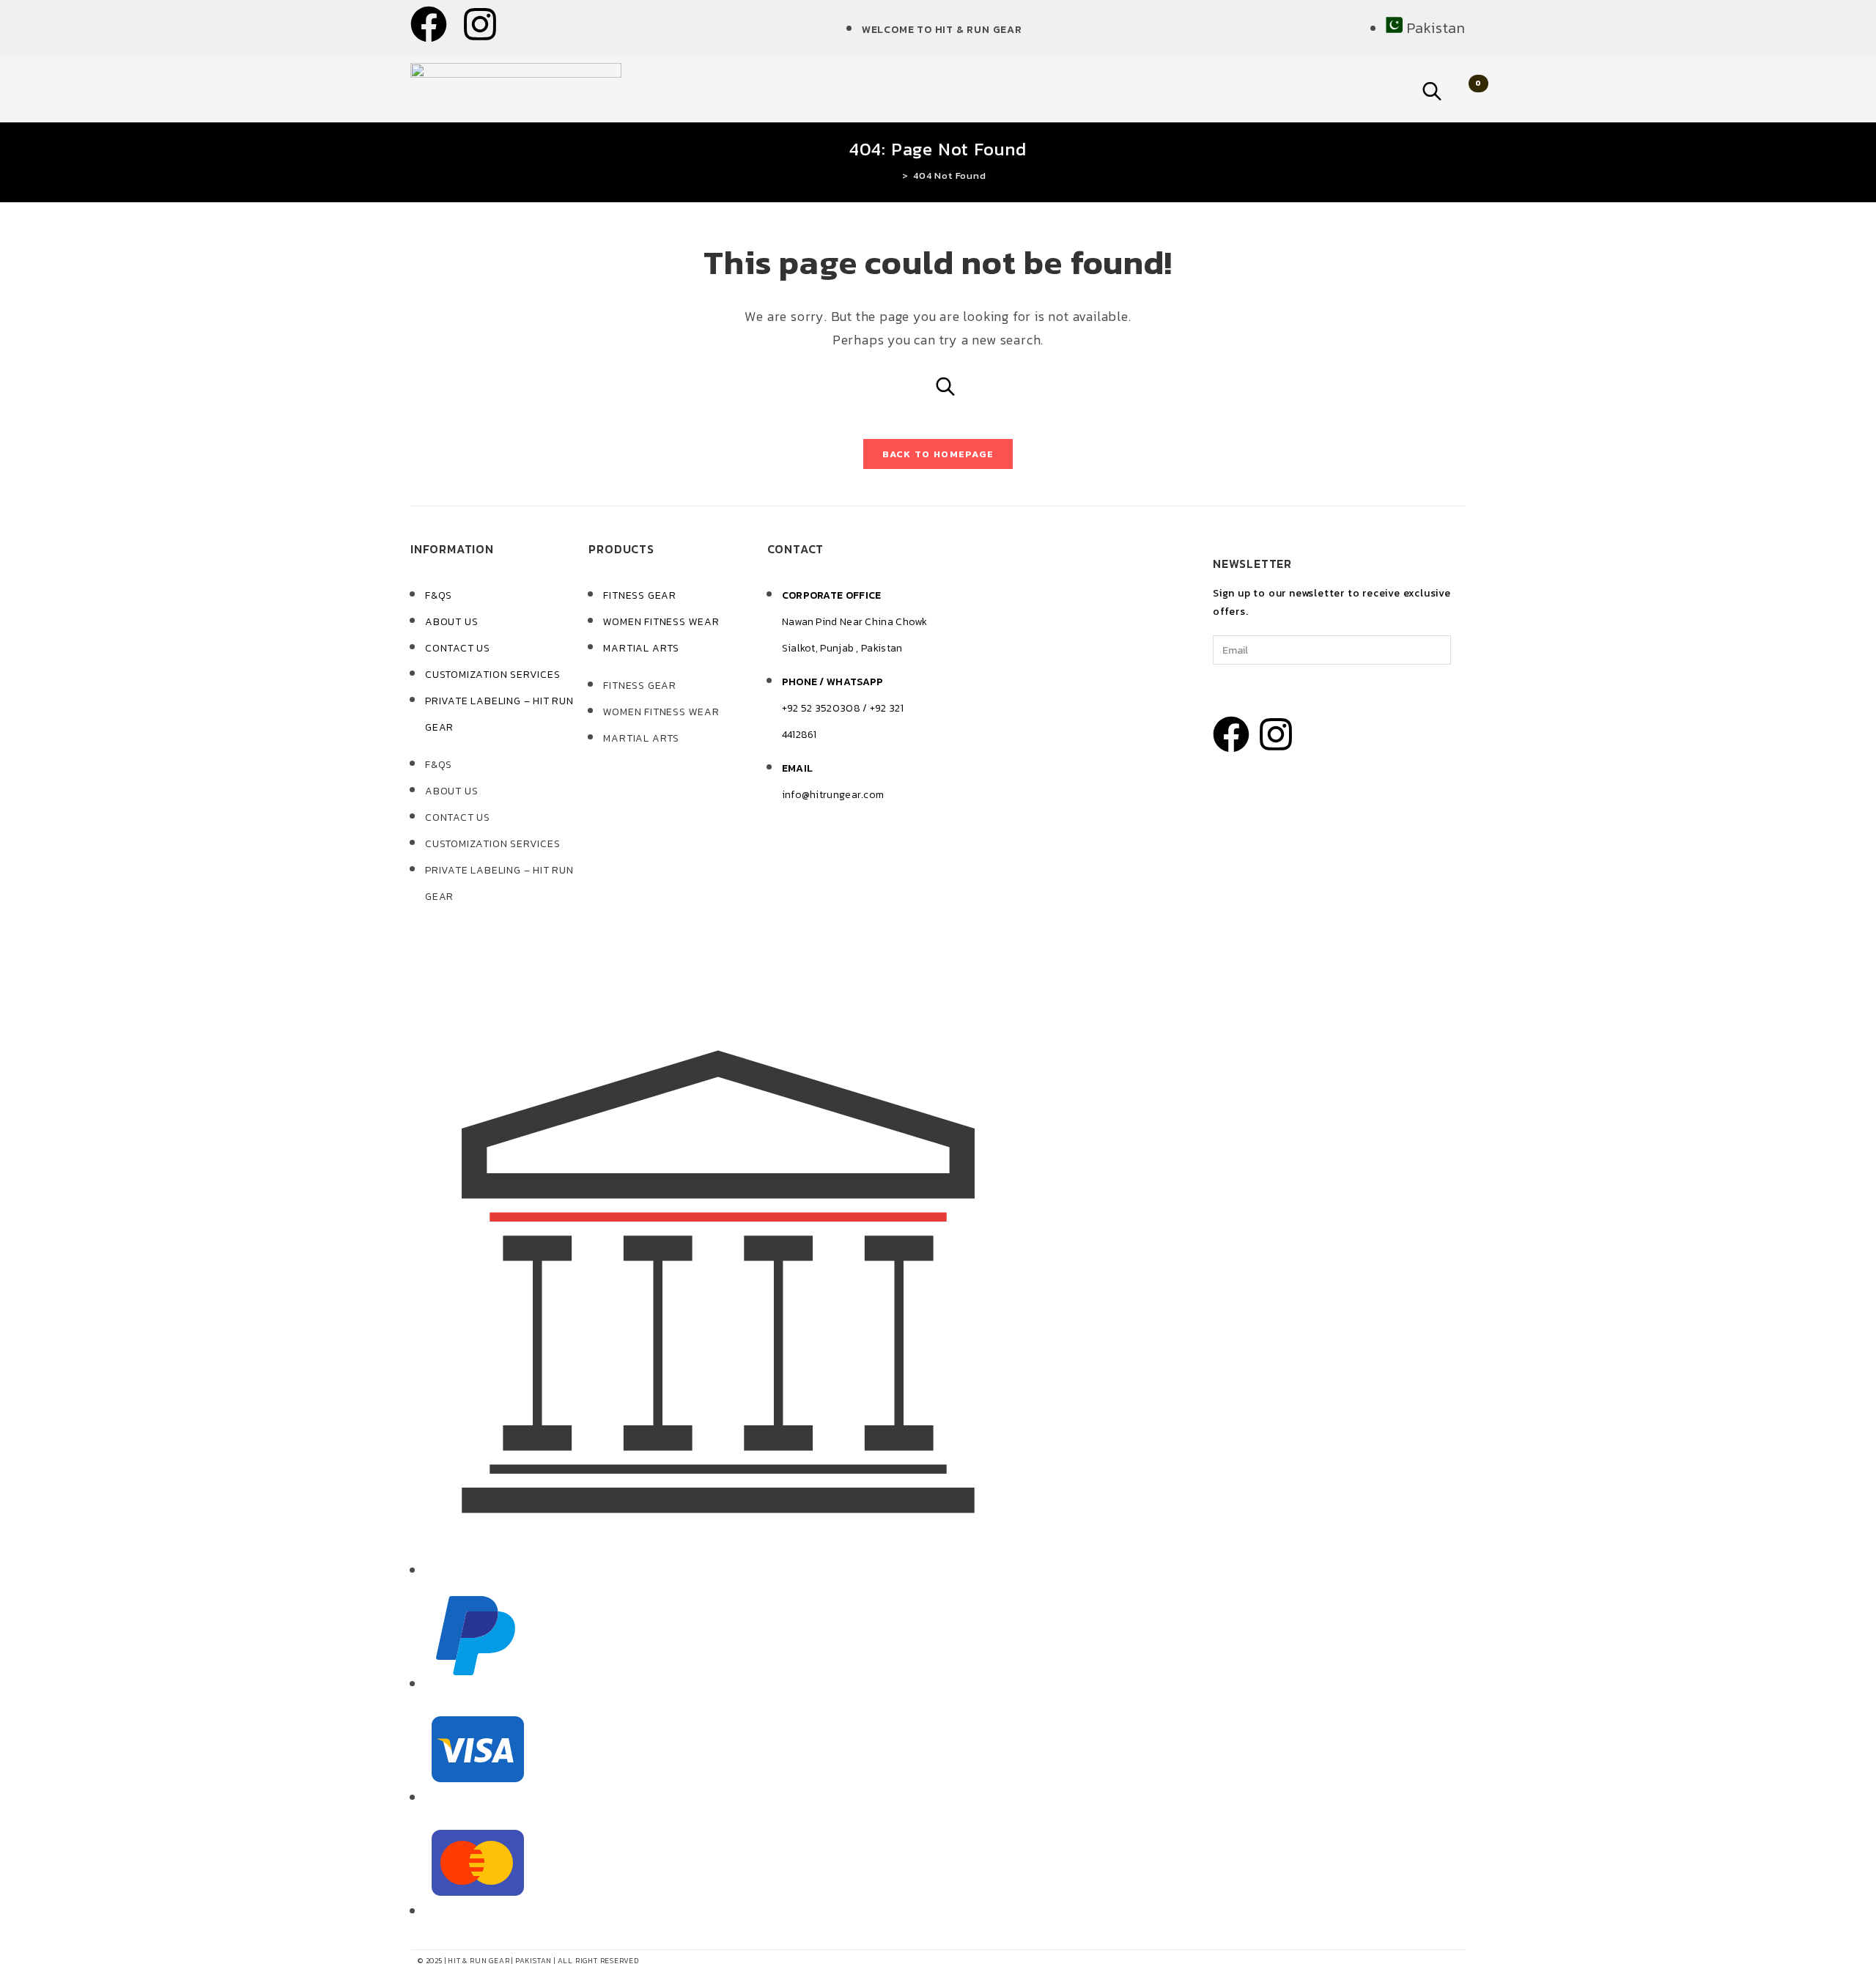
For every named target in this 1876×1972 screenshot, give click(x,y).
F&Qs (439, 595)
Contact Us (458, 648)
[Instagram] (480, 27)
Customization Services (493, 675)
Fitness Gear (640, 595)
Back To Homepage (938, 454)
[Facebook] (429, 27)
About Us (451, 622)
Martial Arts (641, 648)
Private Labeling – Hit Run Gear (499, 714)
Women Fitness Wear (661, 622)
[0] (1463, 89)
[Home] (894, 176)
